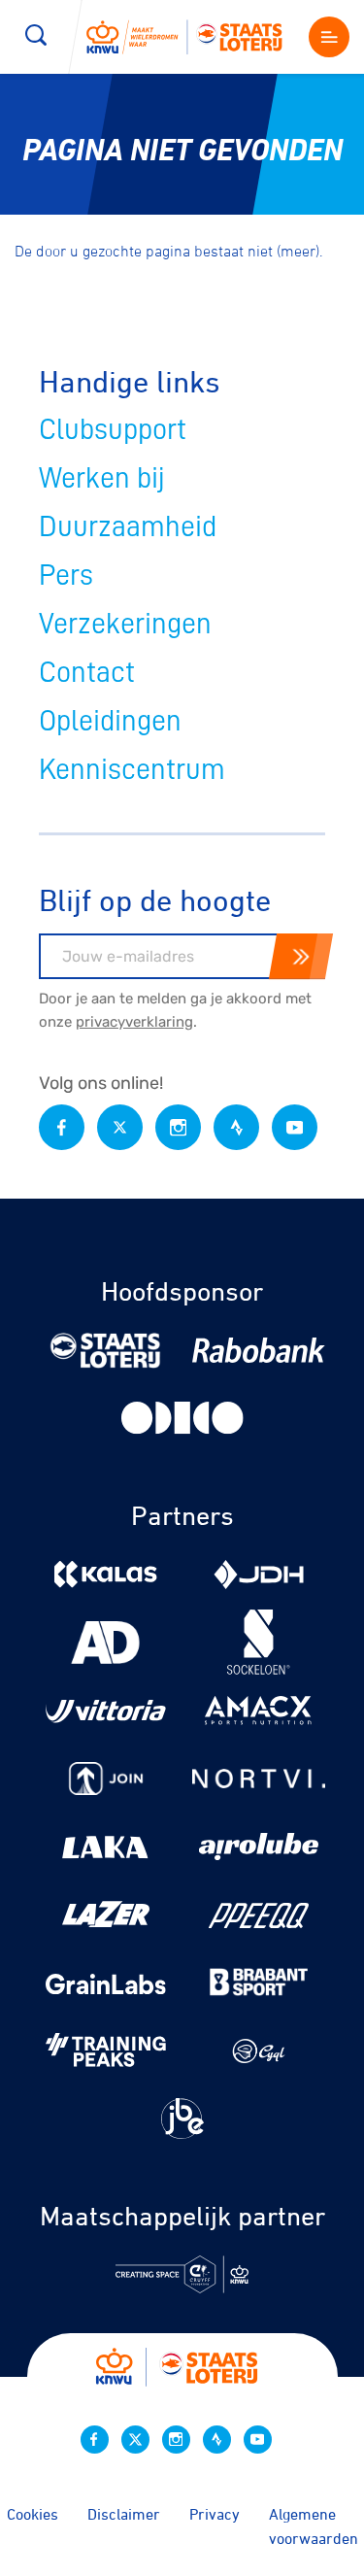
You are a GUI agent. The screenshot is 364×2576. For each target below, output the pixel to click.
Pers (66, 575)
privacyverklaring (134, 1022)
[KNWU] (192, 36)
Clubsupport (113, 429)
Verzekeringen (125, 624)
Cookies (33, 2514)
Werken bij (102, 478)
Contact (87, 672)
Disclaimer (124, 2514)
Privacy (215, 2514)
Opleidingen (110, 721)
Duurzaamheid (128, 526)
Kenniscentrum (132, 769)
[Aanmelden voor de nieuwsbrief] (301, 956)
